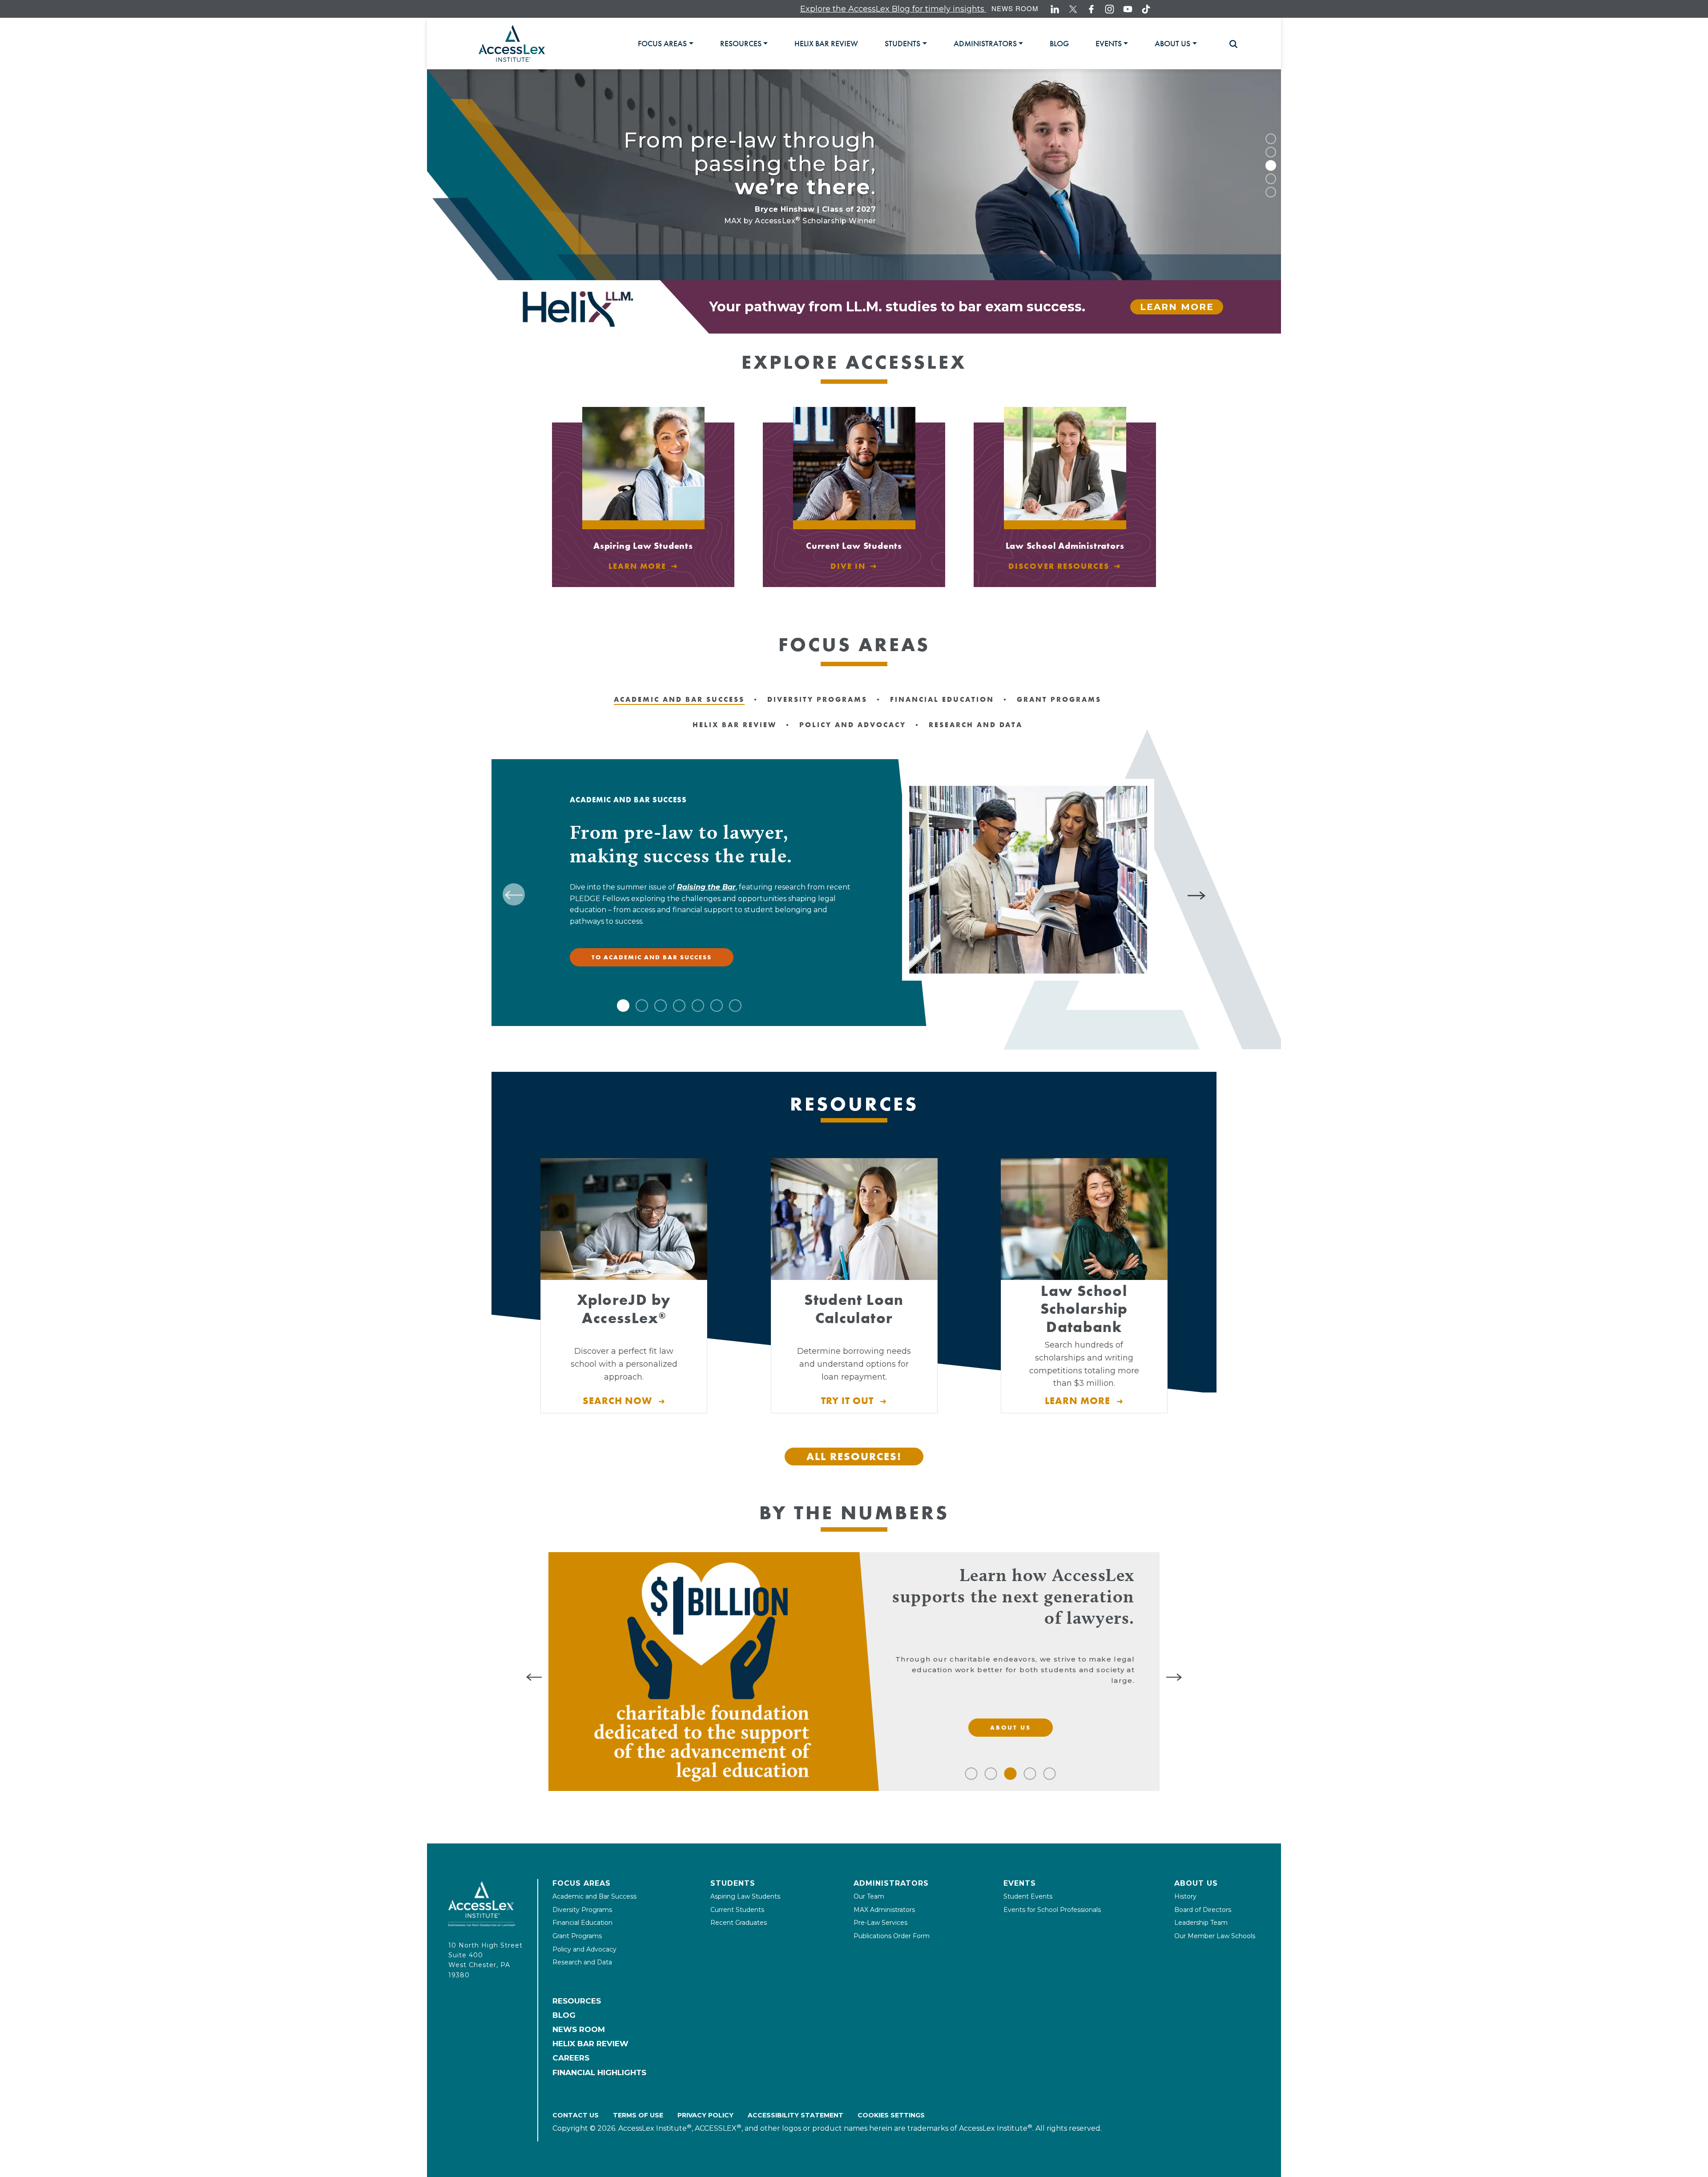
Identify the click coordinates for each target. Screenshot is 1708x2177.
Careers (571, 2058)
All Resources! (854, 1456)
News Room (1015, 8)
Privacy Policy (705, 2115)
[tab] (665, 44)
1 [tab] (1271, 139)
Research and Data (582, 1962)
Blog (564, 2015)
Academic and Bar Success (594, 1896)
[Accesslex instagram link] (1110, 9)
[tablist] (929, 43)
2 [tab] (1271, 152)
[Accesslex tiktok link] (1146, 9)
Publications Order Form (892, 1936)
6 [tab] (717, 1006)
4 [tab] (1271, 179)
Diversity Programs (582, 1910)
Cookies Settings (891, 2115)
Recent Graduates (739, 1923)
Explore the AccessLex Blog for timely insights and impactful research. (790, 9)
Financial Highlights (599, 2072)
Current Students (737, 1910)
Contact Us (576, 2115)
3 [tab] (1271, 165)
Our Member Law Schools (1215, 1936)
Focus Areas (582, 1883)
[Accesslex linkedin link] (1055, 9)
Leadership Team (1201, 1923)
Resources (577, 2001)
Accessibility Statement (796, 2115)
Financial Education (582, 1923)
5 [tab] (1271, 192)
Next (1198, 894)
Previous (514, 894)
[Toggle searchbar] (1229, 44)
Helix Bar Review (590, 2044)
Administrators (891, 1883)
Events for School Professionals (1052, 1910)
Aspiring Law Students (745, 1896)
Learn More (1177, 307)
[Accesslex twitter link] (1073, 9)
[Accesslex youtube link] (1128, 9)
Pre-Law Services (880, 1923)
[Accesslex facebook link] (1091, 9)
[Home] (512, 43)
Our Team (869, 1896)
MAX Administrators (884, 1910)
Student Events (1028, 1896)
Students (733, 1883)
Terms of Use (638, 2115)
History (1185, 1896)
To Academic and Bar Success (652, 957)
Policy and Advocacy (584, 1949)
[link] (826, 44)
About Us (1196, 1883)
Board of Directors (1203, 1910)
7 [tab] (735, 1006)
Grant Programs (577, 1936)
